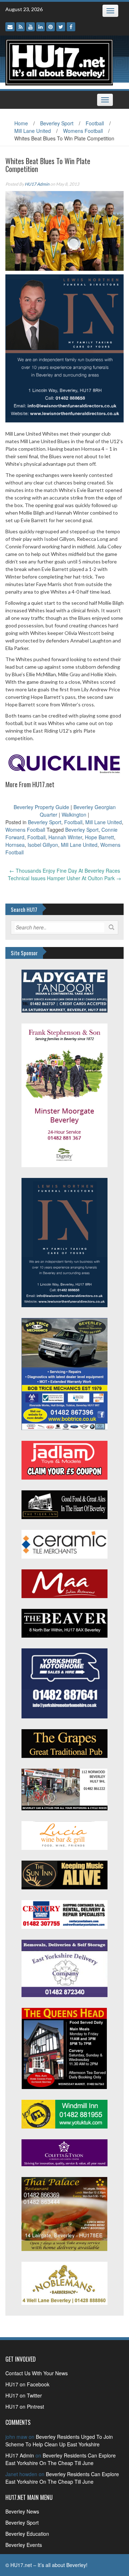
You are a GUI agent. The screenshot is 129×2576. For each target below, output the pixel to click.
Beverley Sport (57, 123)
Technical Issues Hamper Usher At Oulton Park (64, 878)
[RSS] (20, 27)
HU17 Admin (37, 184)
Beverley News (22, 2511)
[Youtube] (30, 27)
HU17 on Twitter (24, 2395)
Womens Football (83, 131)
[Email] (10, 27)
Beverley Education (27, 2534)
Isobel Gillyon (43, 845)
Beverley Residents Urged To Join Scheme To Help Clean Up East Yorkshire (59, 2440)
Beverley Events (24, 2545)
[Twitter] (61, 27)
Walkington (74, 814)
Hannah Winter (65, 837)
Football (95, 123)
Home (21, 123)
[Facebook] (71, 27)
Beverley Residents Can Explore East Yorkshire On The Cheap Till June (61, 2459)
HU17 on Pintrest (25, 2406)
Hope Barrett (99, 837)
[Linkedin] (40, 27)
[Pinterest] (51, 27)
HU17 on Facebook (27, 2384)
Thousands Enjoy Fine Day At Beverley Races (65, 871)
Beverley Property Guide (41, 807)
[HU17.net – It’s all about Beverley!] (59, 61)
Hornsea (15, 845)
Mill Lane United (33, 131)
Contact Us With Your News (37, 2373)
